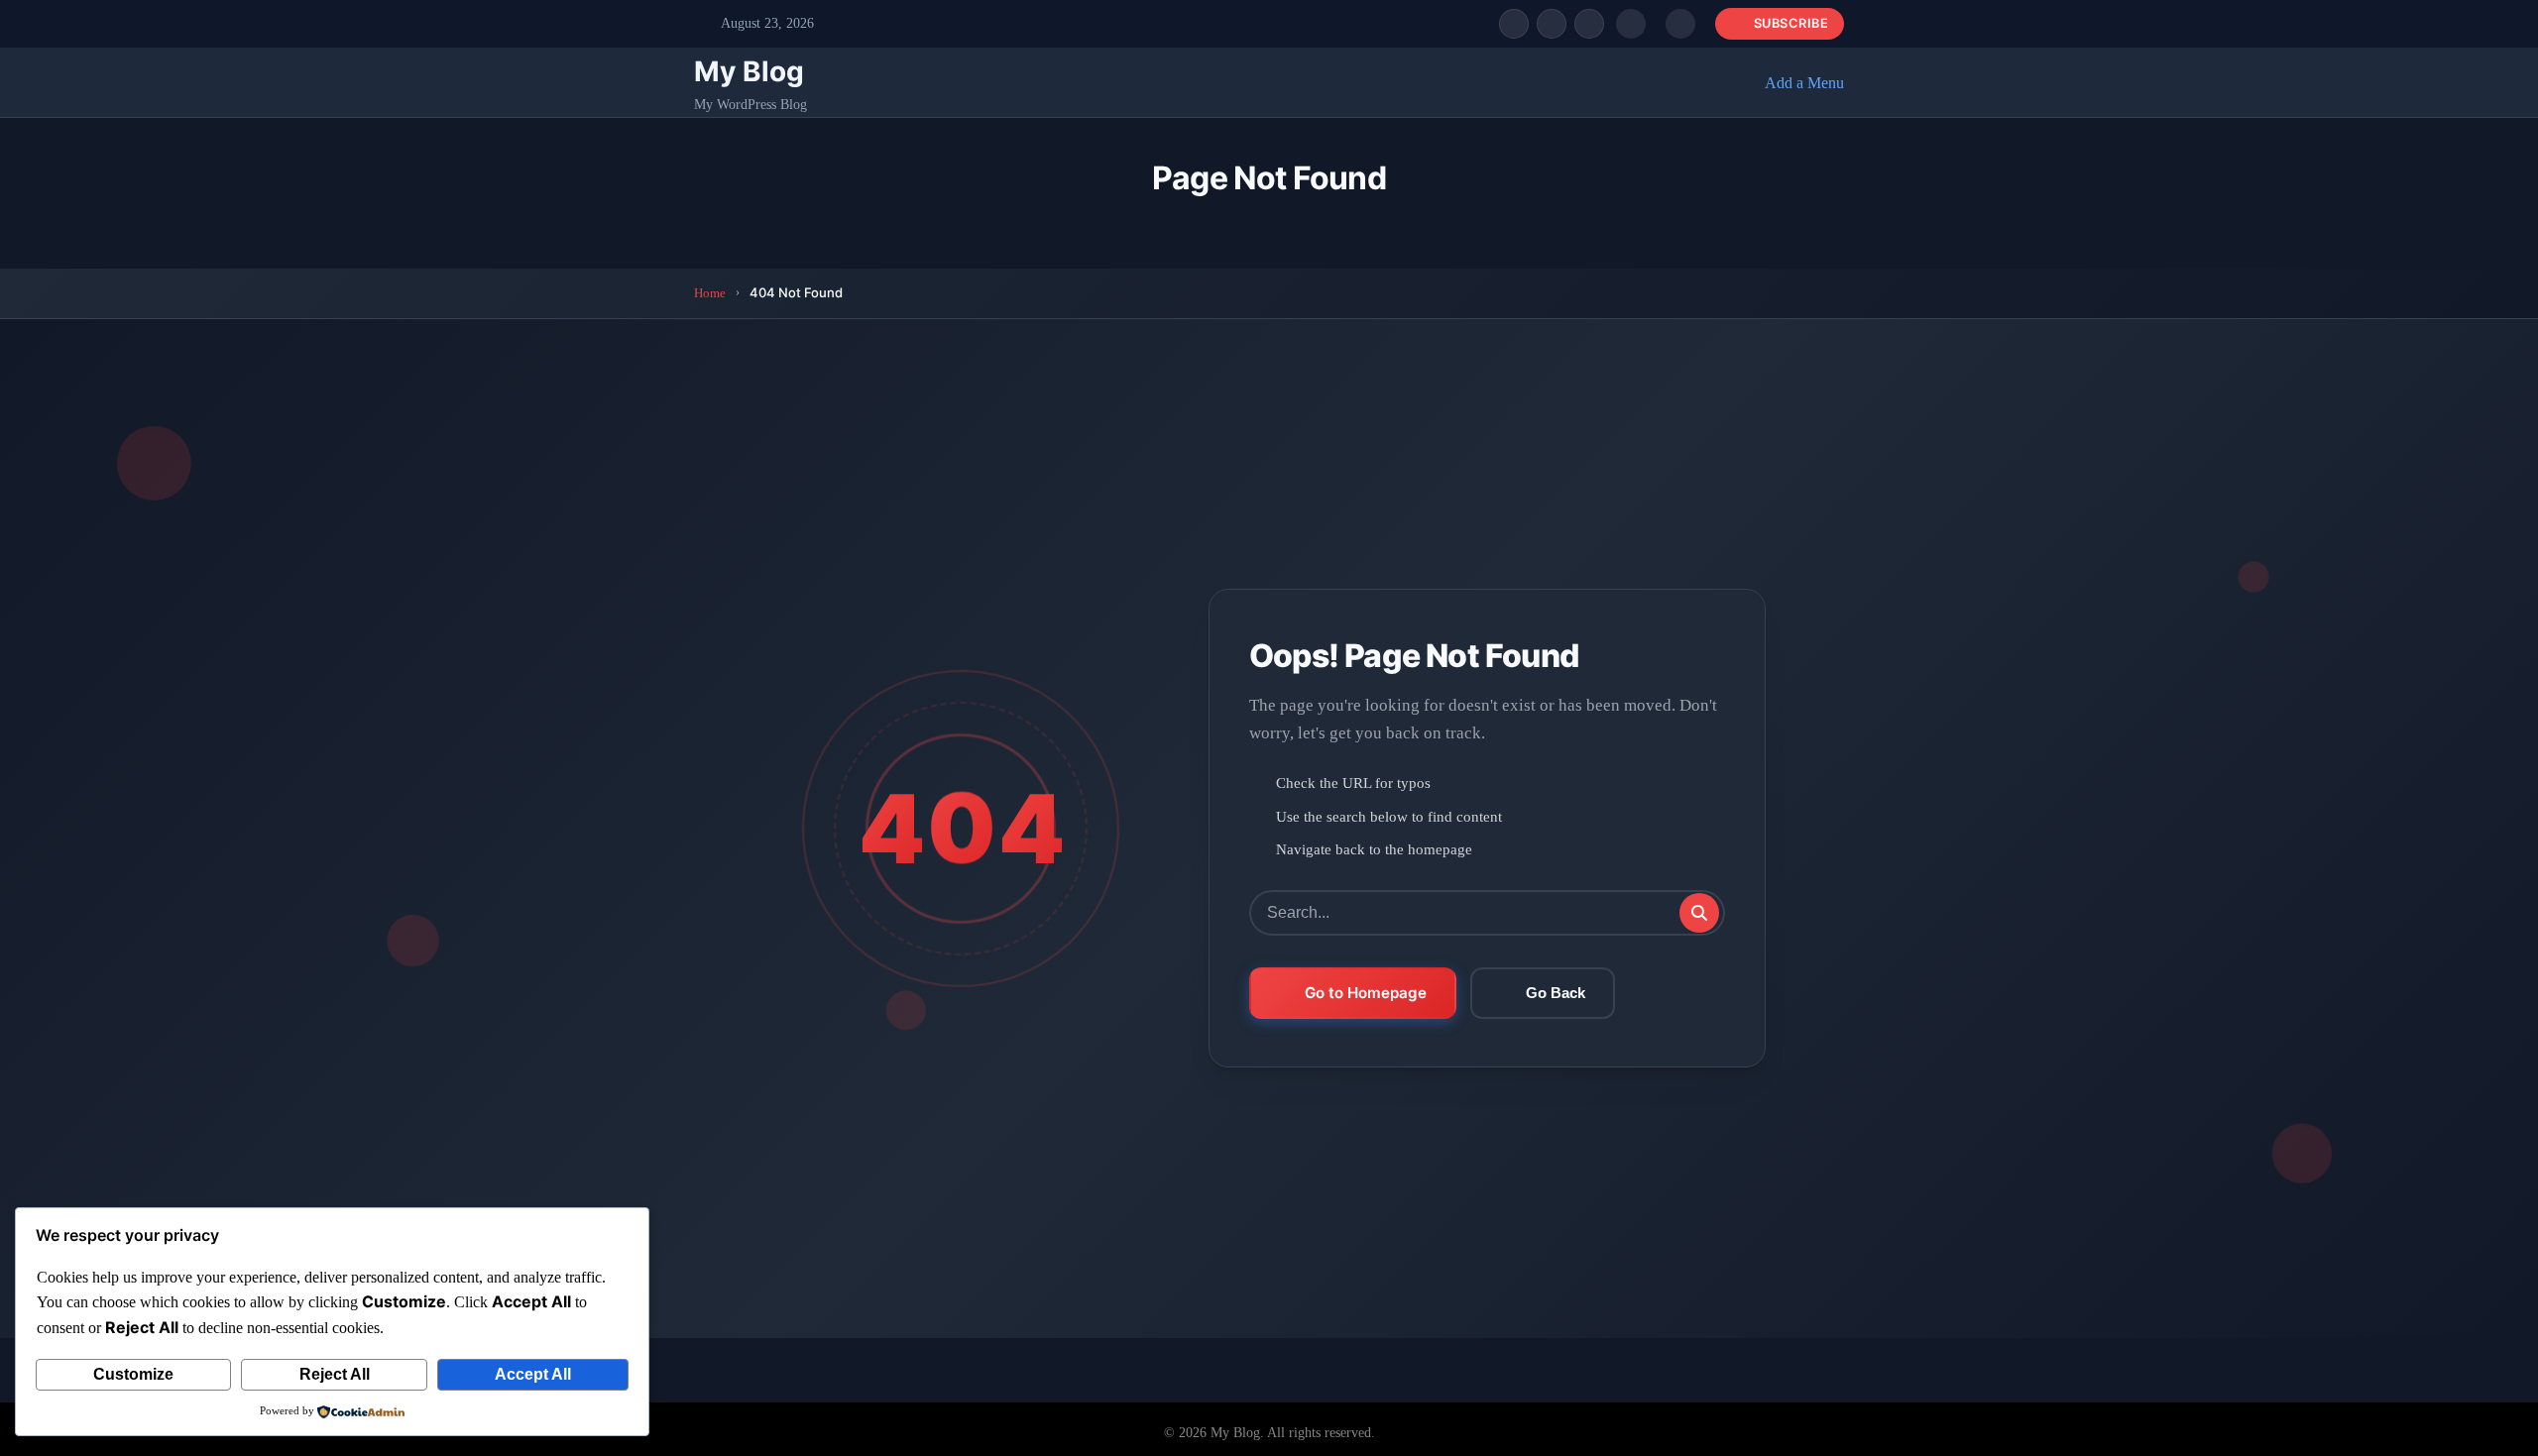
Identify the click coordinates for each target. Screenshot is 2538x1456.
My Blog (749, 71)
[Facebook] (1514, 24)
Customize (133, 1374)
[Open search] (1631, 24)
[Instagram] (1589, 24)
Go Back (1556, 993)
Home (710, 293)
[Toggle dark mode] (1680, 24)
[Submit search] (1699, 913)
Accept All (533, 1374)
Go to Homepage (1366, 993)
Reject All (335, 1374)
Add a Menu (1804, 83)
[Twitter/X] (1552, 24)
